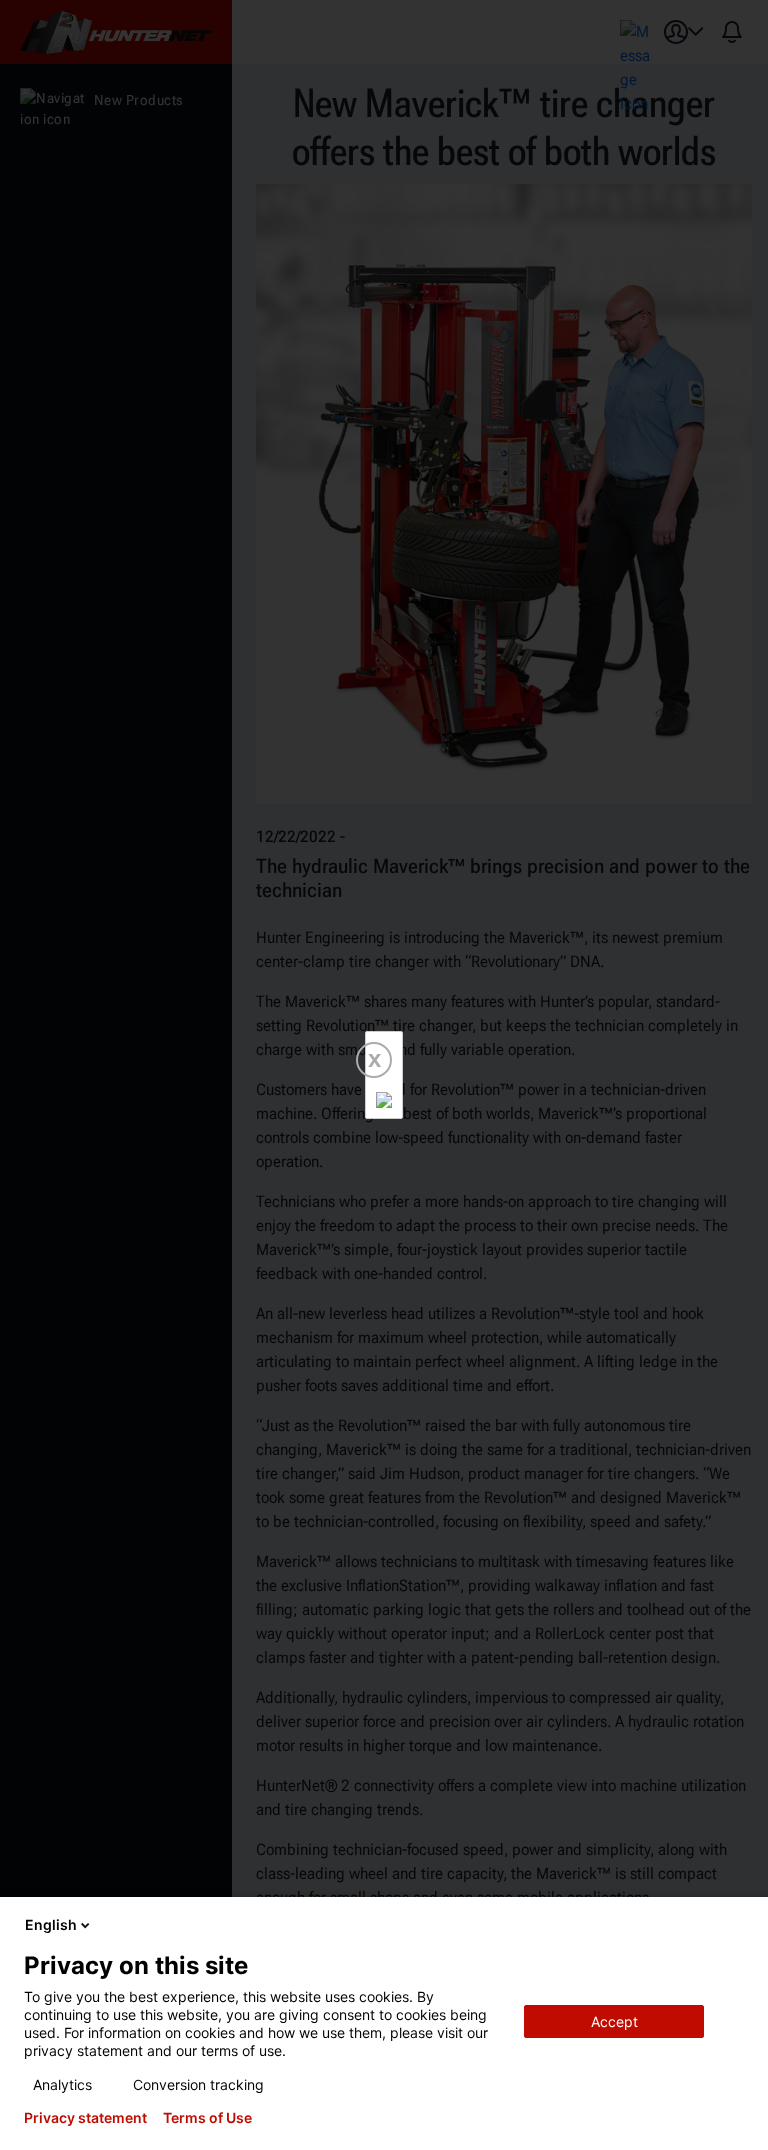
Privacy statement (85, 2118)
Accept (614, 2021)
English (51, 1924)
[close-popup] (736, 1925)
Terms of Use (207, 2118)
